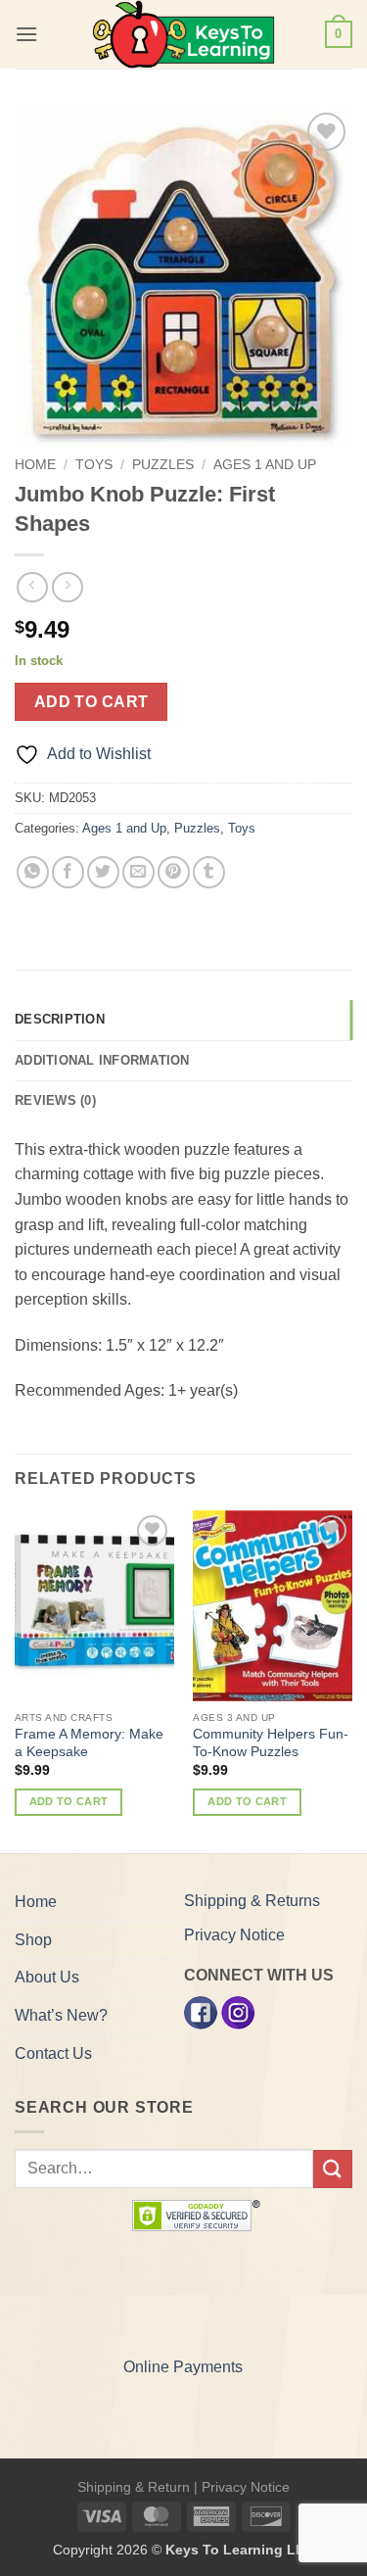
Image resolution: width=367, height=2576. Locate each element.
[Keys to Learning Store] (184, 34)
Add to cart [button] (69, 1801)
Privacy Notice (234, 1935)
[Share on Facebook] (68, 872)
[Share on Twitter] (103, 872)
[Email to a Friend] (138, 872)
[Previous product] (67, 587)
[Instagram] (238, 2011)
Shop (33, 1940)
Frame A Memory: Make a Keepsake (89, 1743)
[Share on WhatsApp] (33, 872)
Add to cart (92, 702)
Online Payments (183, 2367)
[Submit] (333, 2169)
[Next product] (32, 587)
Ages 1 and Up (265, 465)
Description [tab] (60, 1019)
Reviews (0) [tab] (55, 1100)
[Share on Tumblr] (209, 872)
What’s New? (61, 2015)
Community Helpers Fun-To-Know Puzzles (271, 1743)
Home (35, 465)
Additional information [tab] (102, 1060)
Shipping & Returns (252, 1901)
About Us (47, 1977)
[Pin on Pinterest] (174, 872)
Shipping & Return (134, 2487)
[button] (26, 34)
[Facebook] (201, 2011)
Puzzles (163, 465)
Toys (94, 465)
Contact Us (53, 2053)
